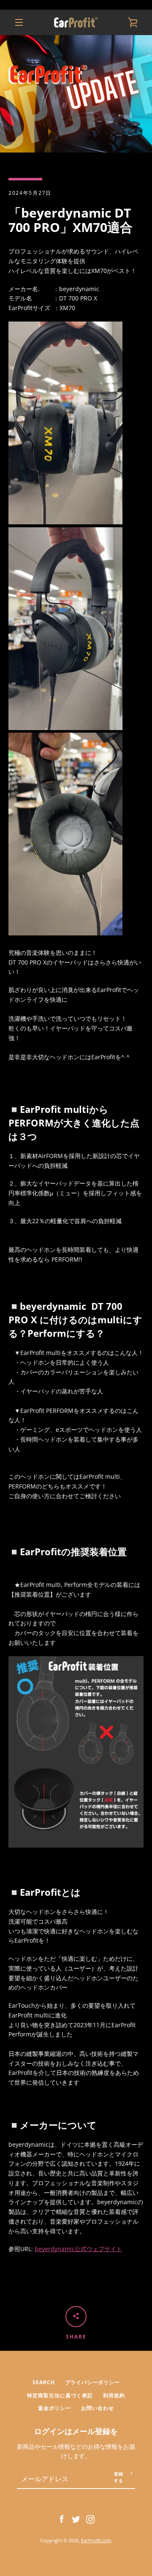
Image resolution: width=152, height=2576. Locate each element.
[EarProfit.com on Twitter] (76, 2519)
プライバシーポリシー (92, 2382)
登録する (119, 2477)
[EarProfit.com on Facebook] (62, 2519)
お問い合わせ (98, 2408)
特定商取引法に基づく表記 (60, 2395)
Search (44, 2382)
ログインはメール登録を (76, 2431)
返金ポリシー (54, 2408)
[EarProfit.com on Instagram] (90, 2519)
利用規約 (114, 2395)
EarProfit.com (96, 2540)
